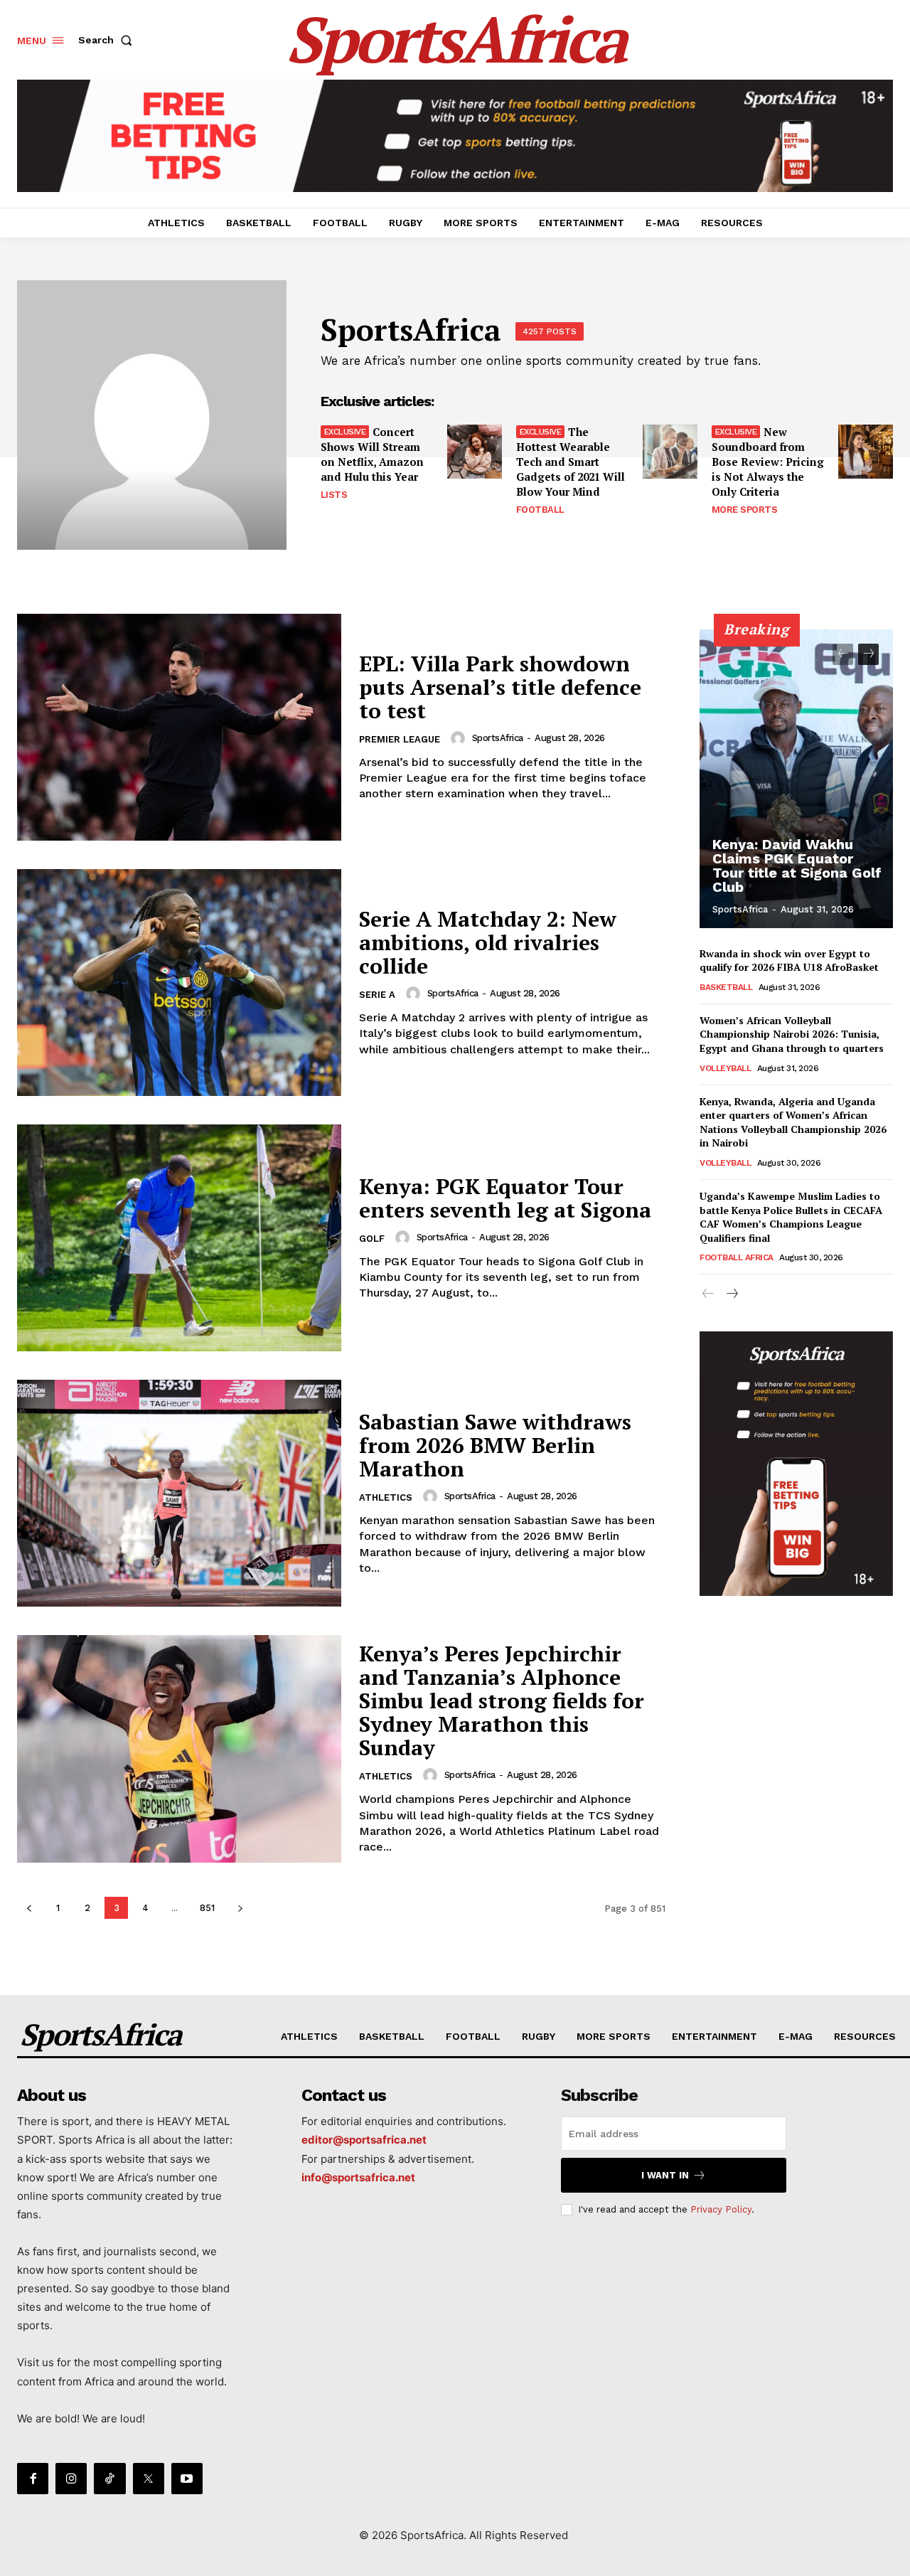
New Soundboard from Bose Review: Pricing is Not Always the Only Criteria (768, 462)
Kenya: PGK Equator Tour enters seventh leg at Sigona (505, 1198)
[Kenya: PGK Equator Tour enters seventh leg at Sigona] (179, 1238)
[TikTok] (109, 2479)
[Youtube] (187, 2479)
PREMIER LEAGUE (400, 739)
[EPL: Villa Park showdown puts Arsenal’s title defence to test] (179, 727)
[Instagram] (71, 2479)
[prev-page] (29, 1908)
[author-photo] (460, 738)
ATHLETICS (386, 1497)
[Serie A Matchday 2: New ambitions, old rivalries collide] (179, 983)
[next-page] (240, 1908)
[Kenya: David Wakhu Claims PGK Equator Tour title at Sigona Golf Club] (796, 779)
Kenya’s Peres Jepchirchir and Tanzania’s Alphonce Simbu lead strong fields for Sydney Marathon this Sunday (502, 1701)
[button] (108, 40)
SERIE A (377, 995)
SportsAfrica (498, 738)
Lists (334, 495)
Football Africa (737, 1257)
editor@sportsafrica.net (364, 2140)
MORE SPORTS (745, 510)
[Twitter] (149, 2479)
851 (207, 1908)
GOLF (372, 1239)
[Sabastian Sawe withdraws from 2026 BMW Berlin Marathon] (179, 1493)
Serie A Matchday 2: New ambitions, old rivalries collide (488, 942)
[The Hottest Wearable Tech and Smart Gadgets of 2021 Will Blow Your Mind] (670, 452)
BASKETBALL (726, 987)
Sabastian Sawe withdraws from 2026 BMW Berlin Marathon (495, 1445)
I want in (665, 2175)
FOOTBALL (540, 510)
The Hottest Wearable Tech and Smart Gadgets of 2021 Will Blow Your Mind (571, 462)
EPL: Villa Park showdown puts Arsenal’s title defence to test (500, 687)
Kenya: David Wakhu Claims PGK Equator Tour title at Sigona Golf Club (797, 866)
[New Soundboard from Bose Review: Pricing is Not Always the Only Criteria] (866, 452)
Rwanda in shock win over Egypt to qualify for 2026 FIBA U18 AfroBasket (789, 960)
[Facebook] (33, 2479)
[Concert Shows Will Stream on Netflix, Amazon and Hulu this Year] (475, 452)
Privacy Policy (721, 2209)
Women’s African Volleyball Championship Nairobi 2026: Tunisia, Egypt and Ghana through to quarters (792, 1034)
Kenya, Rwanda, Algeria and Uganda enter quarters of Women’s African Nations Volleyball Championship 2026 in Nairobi (793, 1122)
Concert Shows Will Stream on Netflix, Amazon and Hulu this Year (372, 454)
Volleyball (725, 1068)
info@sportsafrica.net (358, 2177)
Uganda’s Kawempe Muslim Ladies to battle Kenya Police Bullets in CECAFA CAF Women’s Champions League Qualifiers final (791, 1217)
